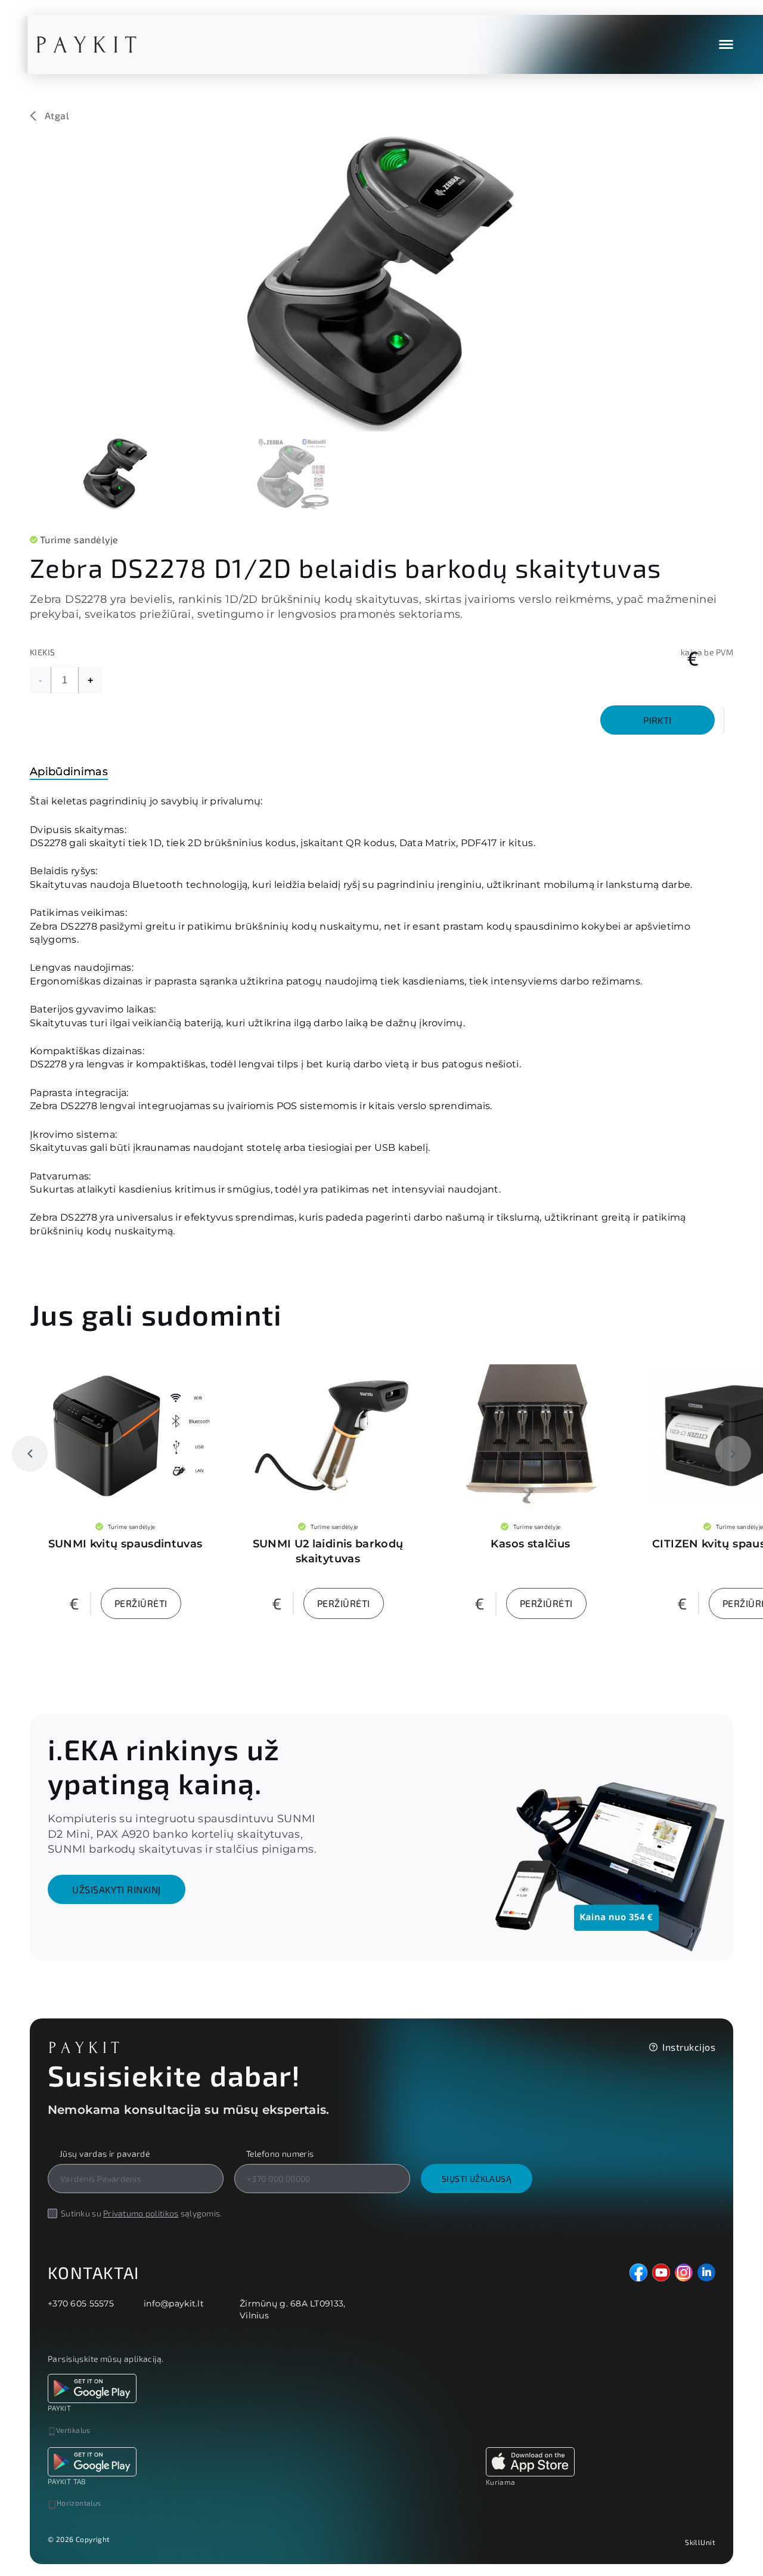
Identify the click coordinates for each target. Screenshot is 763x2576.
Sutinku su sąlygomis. (142, 2213)
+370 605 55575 (81, 2303)
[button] (30, 1454)
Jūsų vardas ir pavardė (105, 2154)
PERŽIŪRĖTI (141, 1603)
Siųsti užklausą (477, 2179)
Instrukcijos (689, 2047)
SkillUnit (700, 2542)
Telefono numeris (280, 2154)
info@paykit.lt (174, 2303)
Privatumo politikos (141, 2213)
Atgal (57, 116)
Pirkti (657, 720)
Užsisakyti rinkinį (117, 1889)
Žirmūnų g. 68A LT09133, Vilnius (292, 2309)
